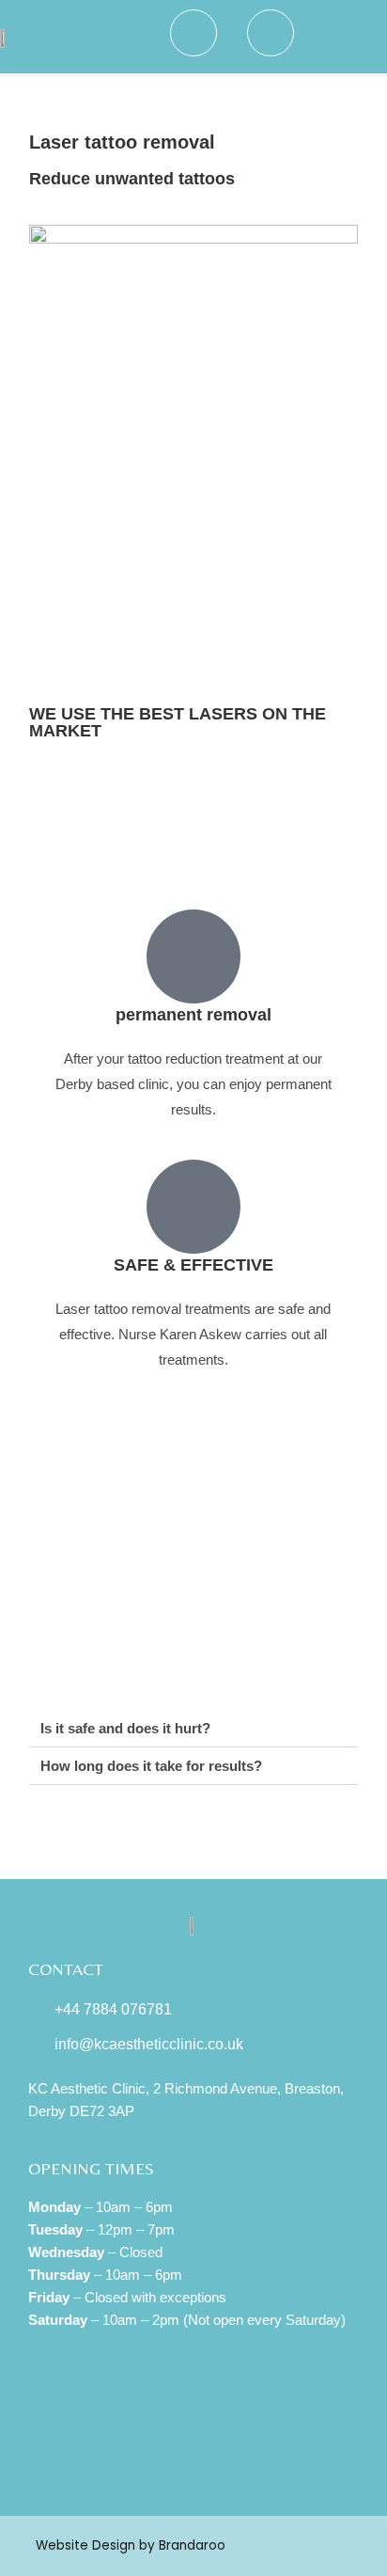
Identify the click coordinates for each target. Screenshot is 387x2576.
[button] (348, 37)
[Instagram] (248, 2461)
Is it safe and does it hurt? (125, 1728)
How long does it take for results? (151, 1766)
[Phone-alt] (139, 2461)
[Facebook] (193, 2461)
